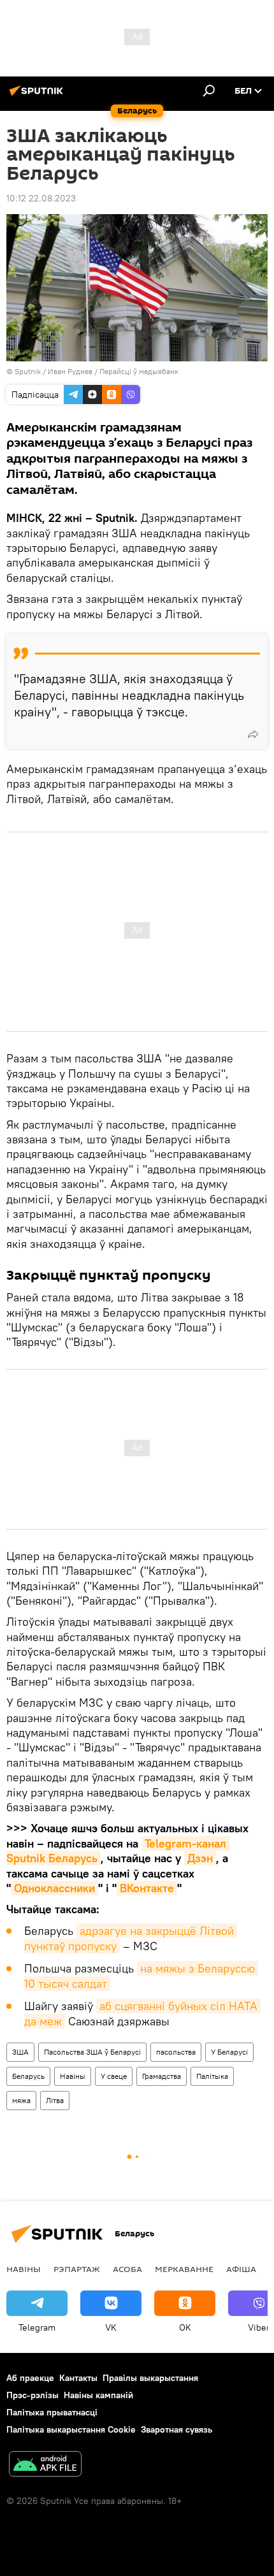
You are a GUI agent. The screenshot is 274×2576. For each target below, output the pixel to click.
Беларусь (28, 2076)
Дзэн (200, 1858)
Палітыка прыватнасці (52, 2412)
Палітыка (212, 2076)
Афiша (241, 2269)
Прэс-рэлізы (32, 2395)
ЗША (20, 2052)
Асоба (127, 2269)
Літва (55, 2100)
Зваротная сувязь (177, 2429)
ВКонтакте (147, 1888)
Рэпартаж (77, 2269)
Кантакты (78, 2378)
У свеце (114, 2076)
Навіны (73, 2076)
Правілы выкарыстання (150, 2378)
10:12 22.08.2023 (41, 198)
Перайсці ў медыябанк (139, 371)
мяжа (21, 2100)
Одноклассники (54, 1888)
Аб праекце (30, 2378)
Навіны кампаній (98, 2395)
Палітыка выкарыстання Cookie (71, 2429)
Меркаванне (184, 2269)
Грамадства (162, 2076)
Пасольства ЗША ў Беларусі (92, 2052)
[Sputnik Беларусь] (38, 96)
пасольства (176, 2052)
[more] (253, 734)
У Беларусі (229, 2052)
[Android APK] (45, 2465)
